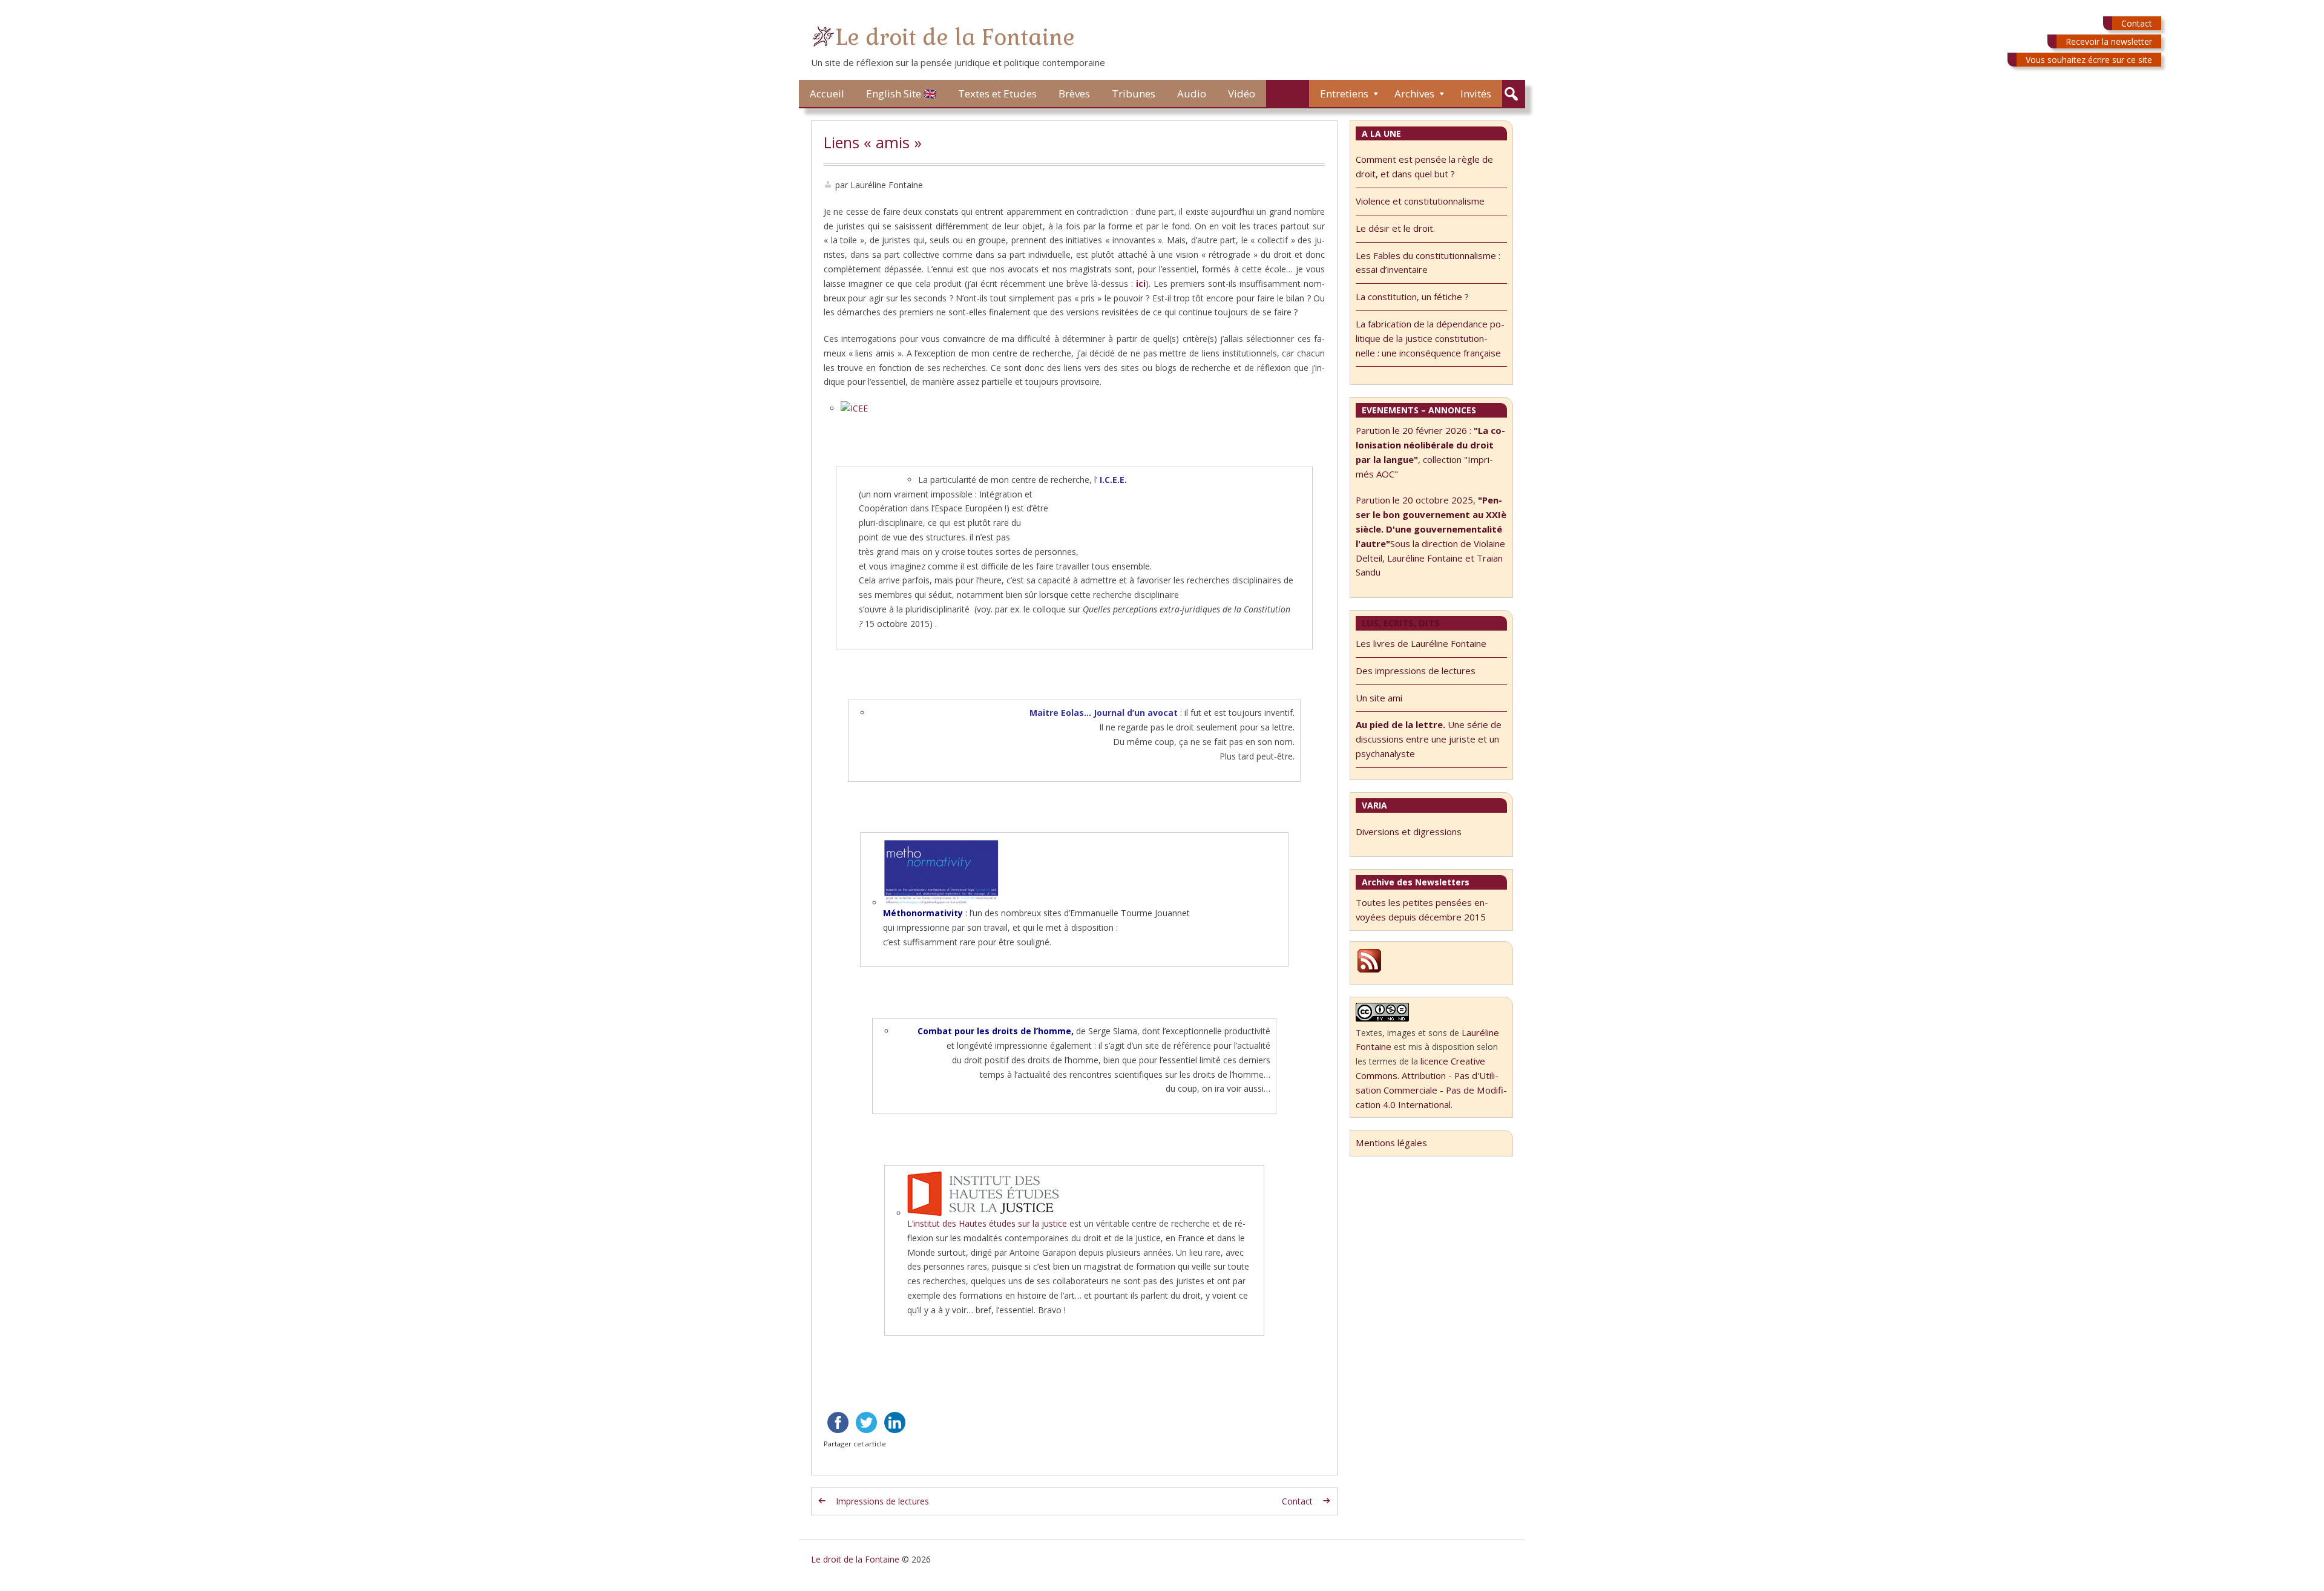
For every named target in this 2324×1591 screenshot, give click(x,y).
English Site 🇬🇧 (901, 93)
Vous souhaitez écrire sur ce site (2089, 60)
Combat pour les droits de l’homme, (997, 1031)
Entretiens (1344, 93)
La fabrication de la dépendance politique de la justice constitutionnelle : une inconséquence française (1430, 338)
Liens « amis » (873, 142)
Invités (1476, 93)
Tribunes (1134, 93)
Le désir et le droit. (1395, 228)
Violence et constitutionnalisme (1420, 201)
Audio (1192, 93)
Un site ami (1379, 698)
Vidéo (1242, 93)
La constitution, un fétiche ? (1412, 297)
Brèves (1074, 93)
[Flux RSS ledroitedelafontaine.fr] (1369, 971)
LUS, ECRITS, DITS (1401, 623)
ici (1141, 284)
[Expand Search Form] (1511, 94)
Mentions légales (1391, 1143)
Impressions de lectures (882, 1501)
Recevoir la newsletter (2109, 41)
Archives (1414, 93)
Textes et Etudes (997, 93)
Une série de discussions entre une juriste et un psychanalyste (1429, 739)
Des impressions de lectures (1416, 671)
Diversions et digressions (1409, 832)
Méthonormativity (924, 913)
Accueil (827, 93)
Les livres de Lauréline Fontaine (1421, 643)
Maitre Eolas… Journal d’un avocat (1105, 713)
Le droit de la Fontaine (955, 37)
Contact (2137, 23)
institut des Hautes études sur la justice (990, 1223)
